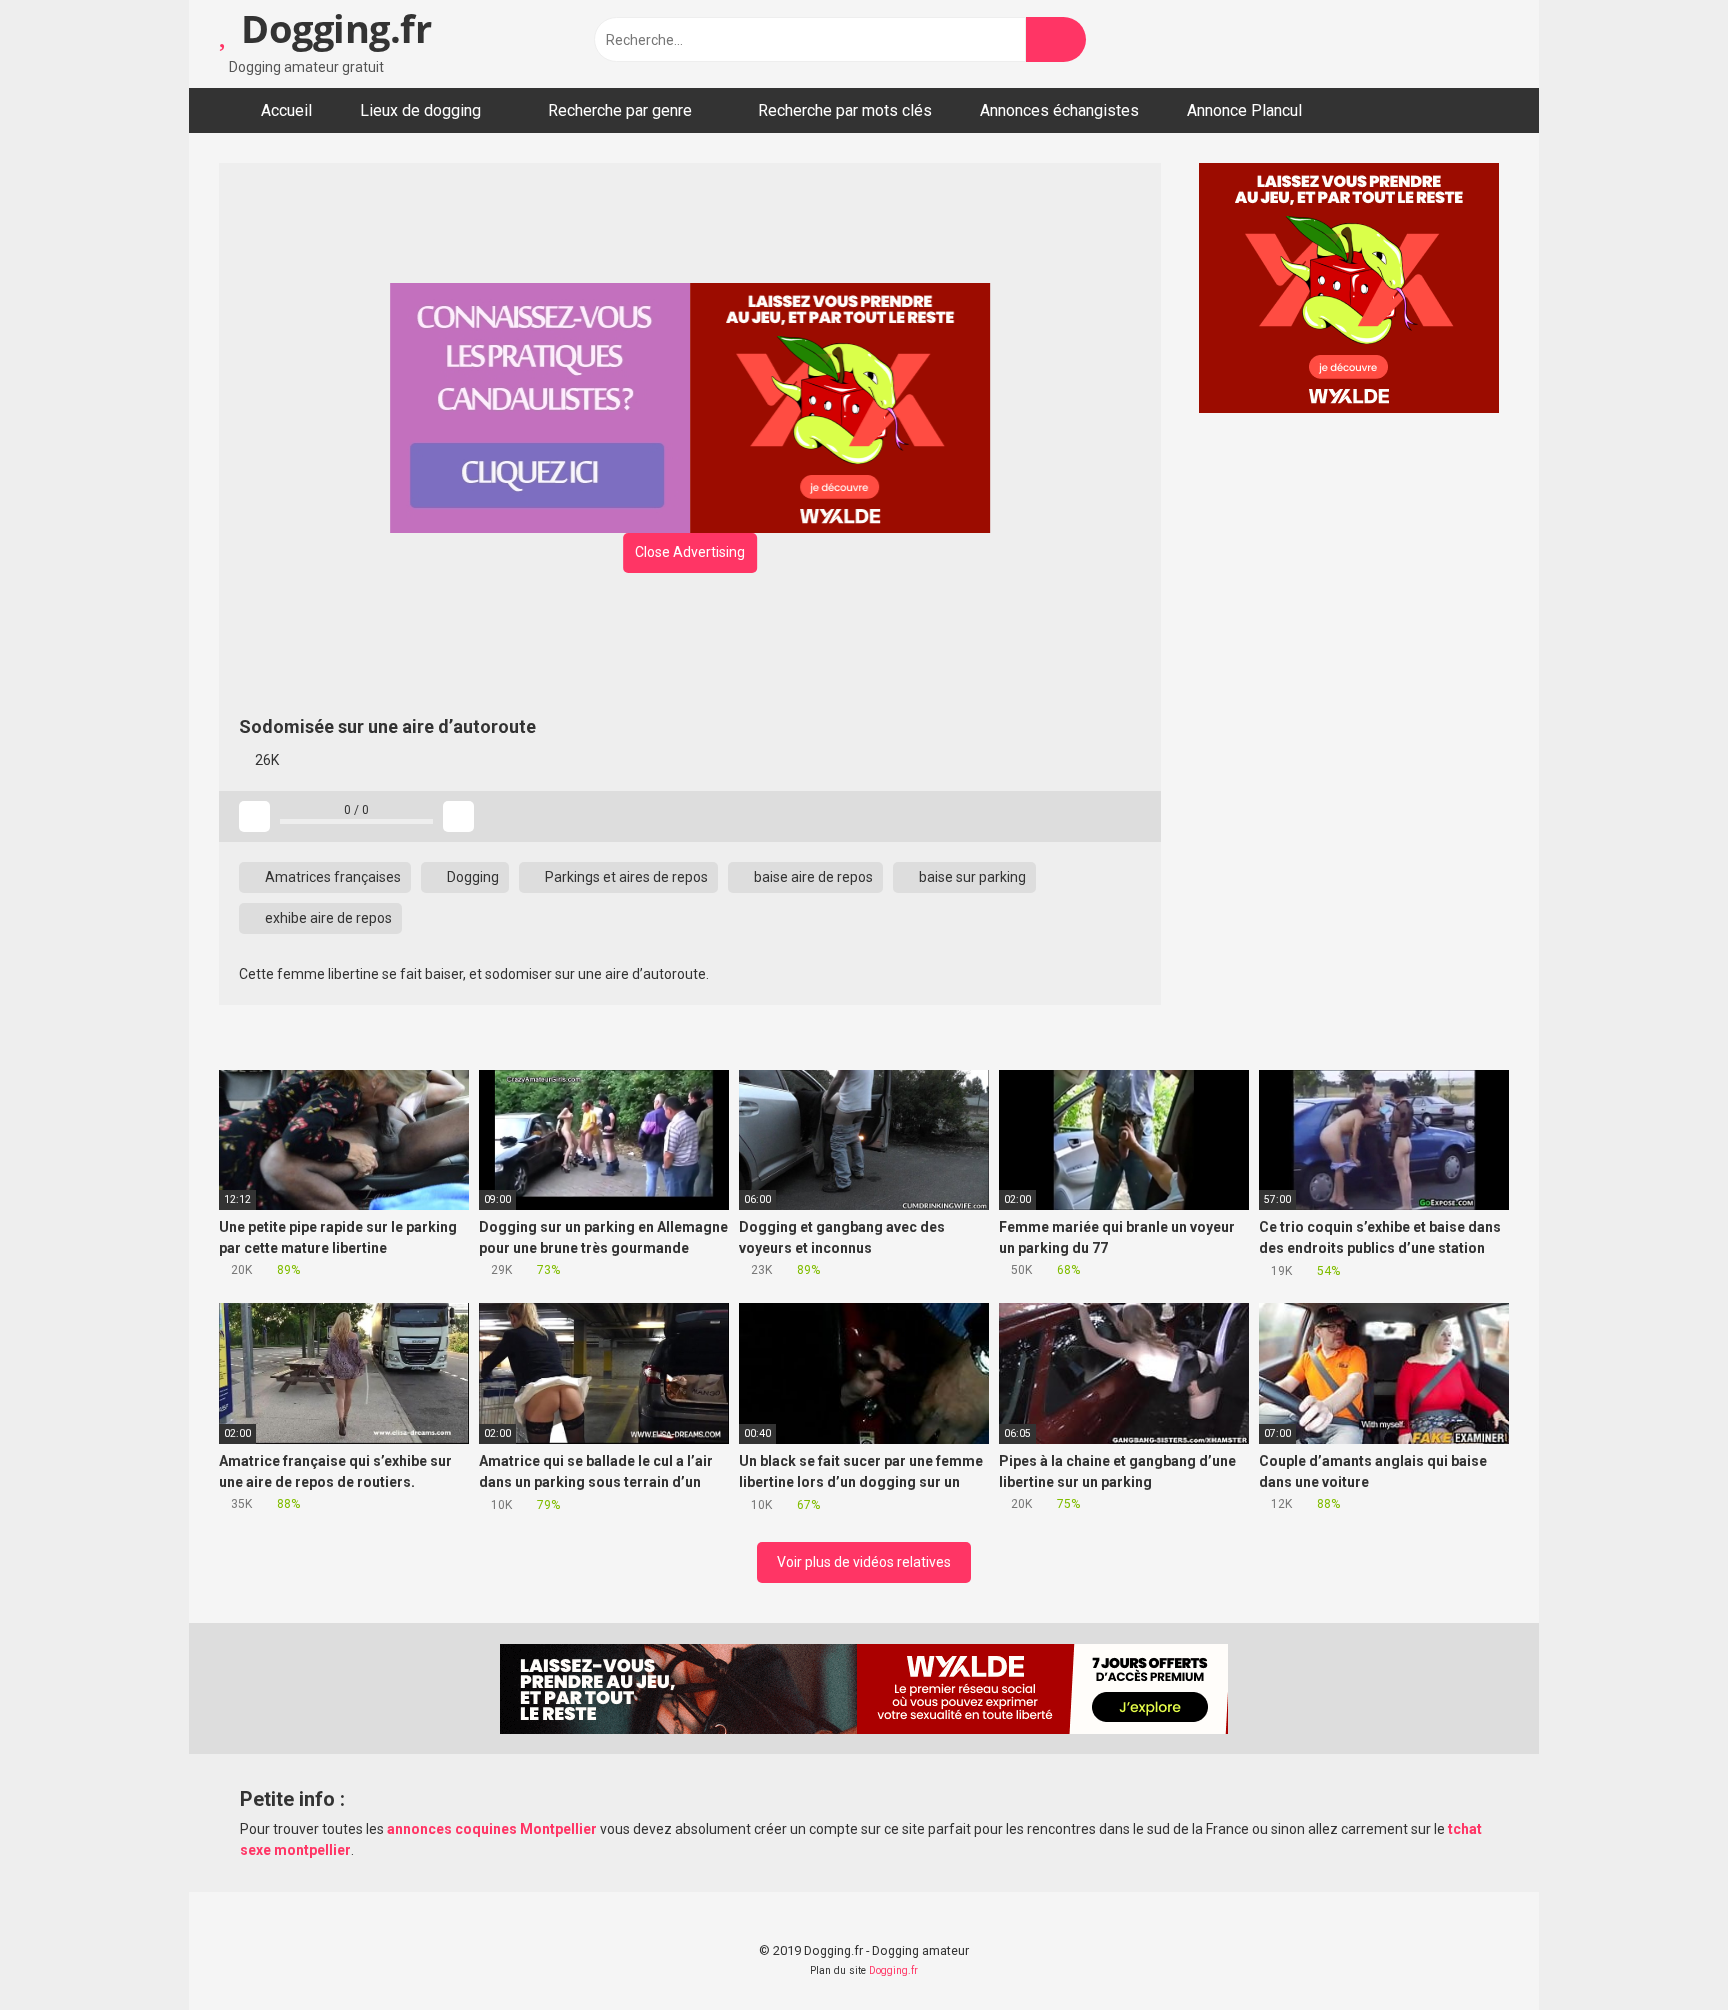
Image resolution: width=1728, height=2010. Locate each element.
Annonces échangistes (1059, 110)
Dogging (471, 877)
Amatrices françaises (331, 877)
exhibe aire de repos (327, 918)
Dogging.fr (331, 28)
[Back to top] (1662, 1949)
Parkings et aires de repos (625, 877)
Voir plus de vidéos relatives (864, 1562)
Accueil (286, 110)
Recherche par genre (620, 110)
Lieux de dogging (420, 110)
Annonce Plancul (1244, 110)
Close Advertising (690, 552)
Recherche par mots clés (845, 110)
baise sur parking (971, 877)
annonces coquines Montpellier (492, 1829)
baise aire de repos (812, 877)
